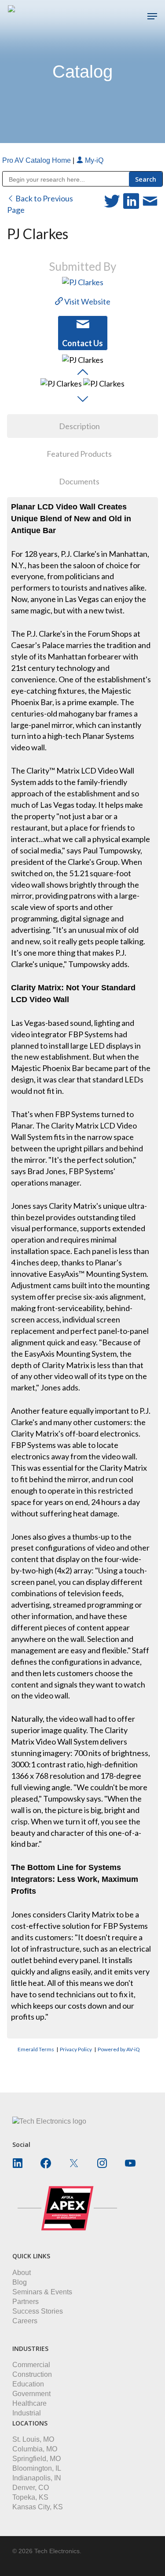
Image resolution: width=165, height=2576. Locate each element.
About (22, 2273)
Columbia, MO (35, 2449)
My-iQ (93, 160)
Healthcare (29, 2403)
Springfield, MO (37, 2459)
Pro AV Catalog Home (37, 160)
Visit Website (87, 301)
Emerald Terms (36, 2049)
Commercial (31, 2365)
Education (28, 2384)
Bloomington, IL (37, 2468)
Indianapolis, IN (37, 2478)
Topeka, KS (30, 2497)
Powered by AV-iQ (119, 2049)
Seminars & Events (42, 2292)
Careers (25, 2321)
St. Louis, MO (33, 2439)
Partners (26, 2302)
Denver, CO (31, 2488)
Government (31, 2394)
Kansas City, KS (38, 2507)
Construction (32, 2374)
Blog (20, 2282)
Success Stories (38, 2311)
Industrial (27, 2413)
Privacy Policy (76, 2049)
